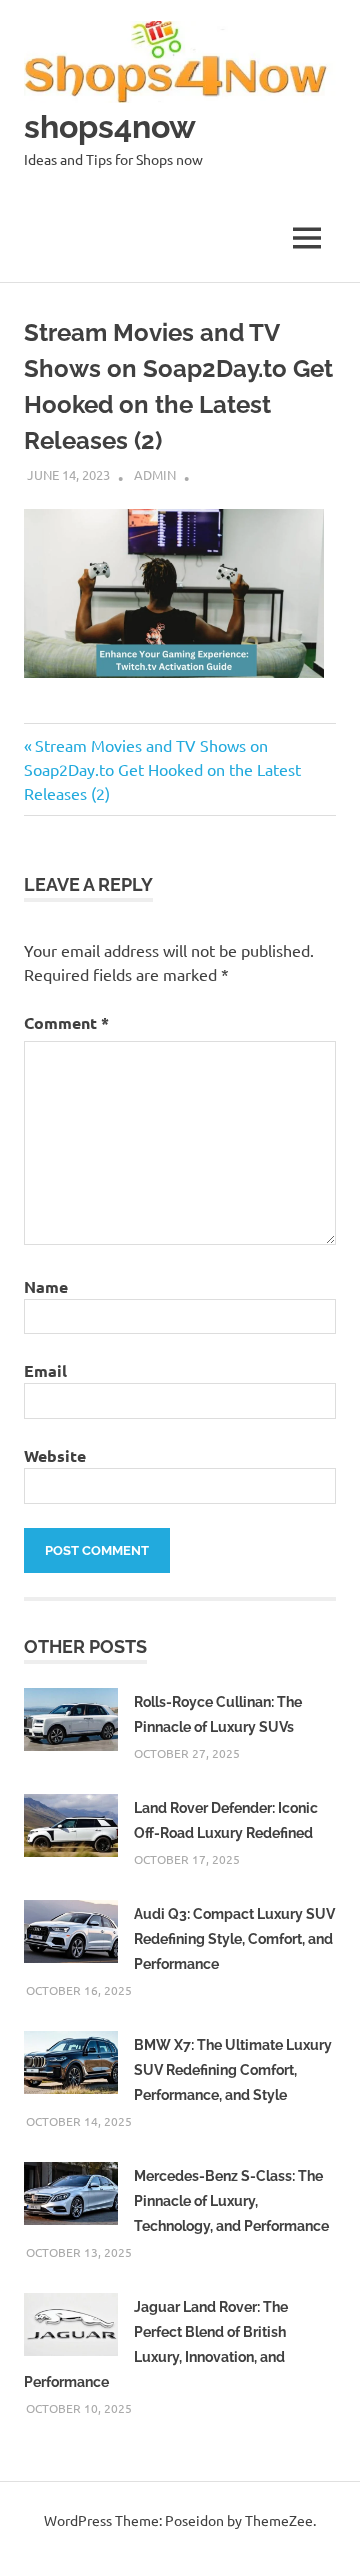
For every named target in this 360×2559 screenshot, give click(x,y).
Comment (66, 1022)
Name (46, 1286)
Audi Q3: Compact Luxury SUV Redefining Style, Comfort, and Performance (234, 1939)
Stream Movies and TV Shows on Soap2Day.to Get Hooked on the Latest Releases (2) (162, 769)
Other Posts (85, 1646)
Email (45, 1370)
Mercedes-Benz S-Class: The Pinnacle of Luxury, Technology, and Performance (231, 2201)
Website (55, 1455)
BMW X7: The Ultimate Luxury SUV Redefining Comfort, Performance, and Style (233, 2070)
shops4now (110, 126)
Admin (155, 474)
